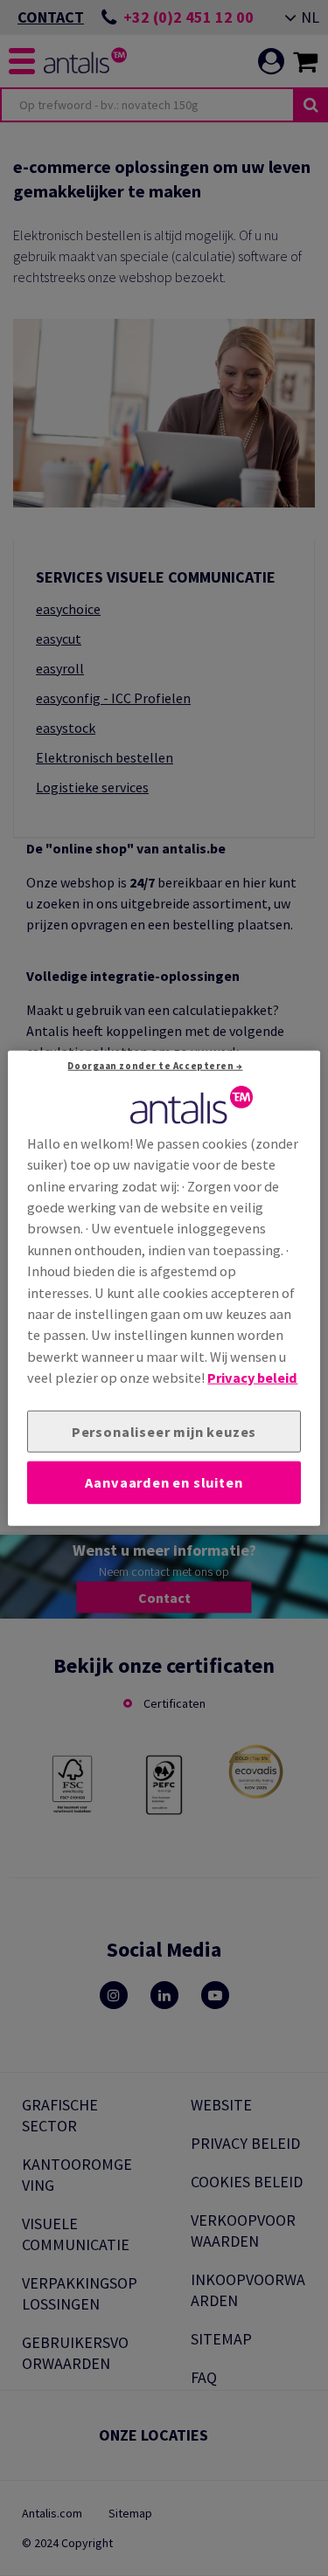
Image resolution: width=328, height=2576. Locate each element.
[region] (164, 1288)
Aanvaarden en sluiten (164, 1482)
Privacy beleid (252, 1378)
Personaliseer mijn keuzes (164, 1431)
